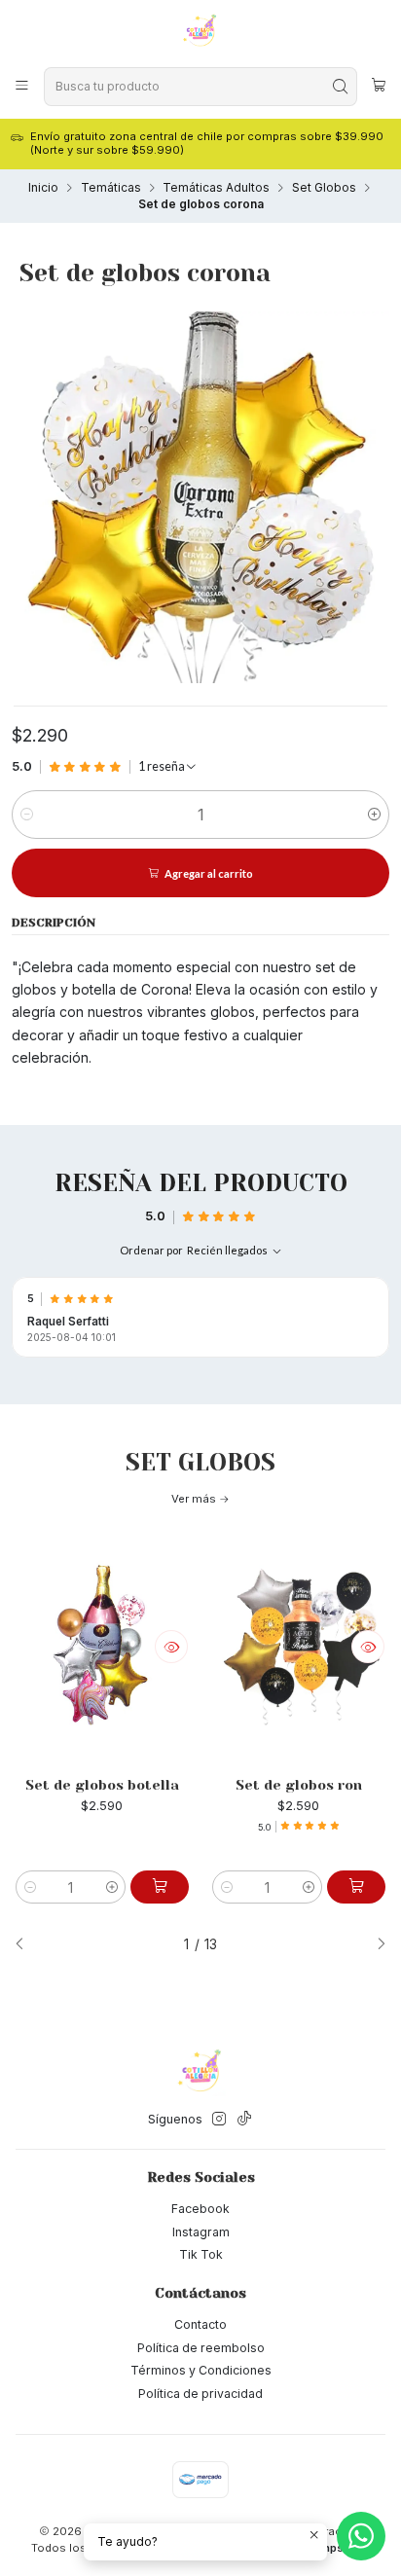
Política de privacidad (200, 2394)
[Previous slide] (26, 1945)
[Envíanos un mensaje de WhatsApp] (361, 2536)
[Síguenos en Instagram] (219, 2120)
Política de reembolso (201, 2348)
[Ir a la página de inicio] (200, 32)
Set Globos (324, 188)
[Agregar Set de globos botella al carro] (160, 1887)
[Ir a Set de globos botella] (102, 1647)
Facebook (200, 2209)
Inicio (43, 188)
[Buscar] (341, 87)
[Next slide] (375, 1945)
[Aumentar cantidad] (374, 815)
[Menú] (22, 86)
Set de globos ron (299, 1785)
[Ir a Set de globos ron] (299, 1647)
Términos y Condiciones (201, 2370)
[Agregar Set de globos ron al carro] (356, 1887)
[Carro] (379, 87)
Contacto (200, 2324)
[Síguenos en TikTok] (244, 2120)
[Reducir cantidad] (27, 815)
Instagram (201, 2232)
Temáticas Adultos (216, 188)
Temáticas (111, 188)
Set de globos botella (102, 1785)
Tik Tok (201, 2254)
